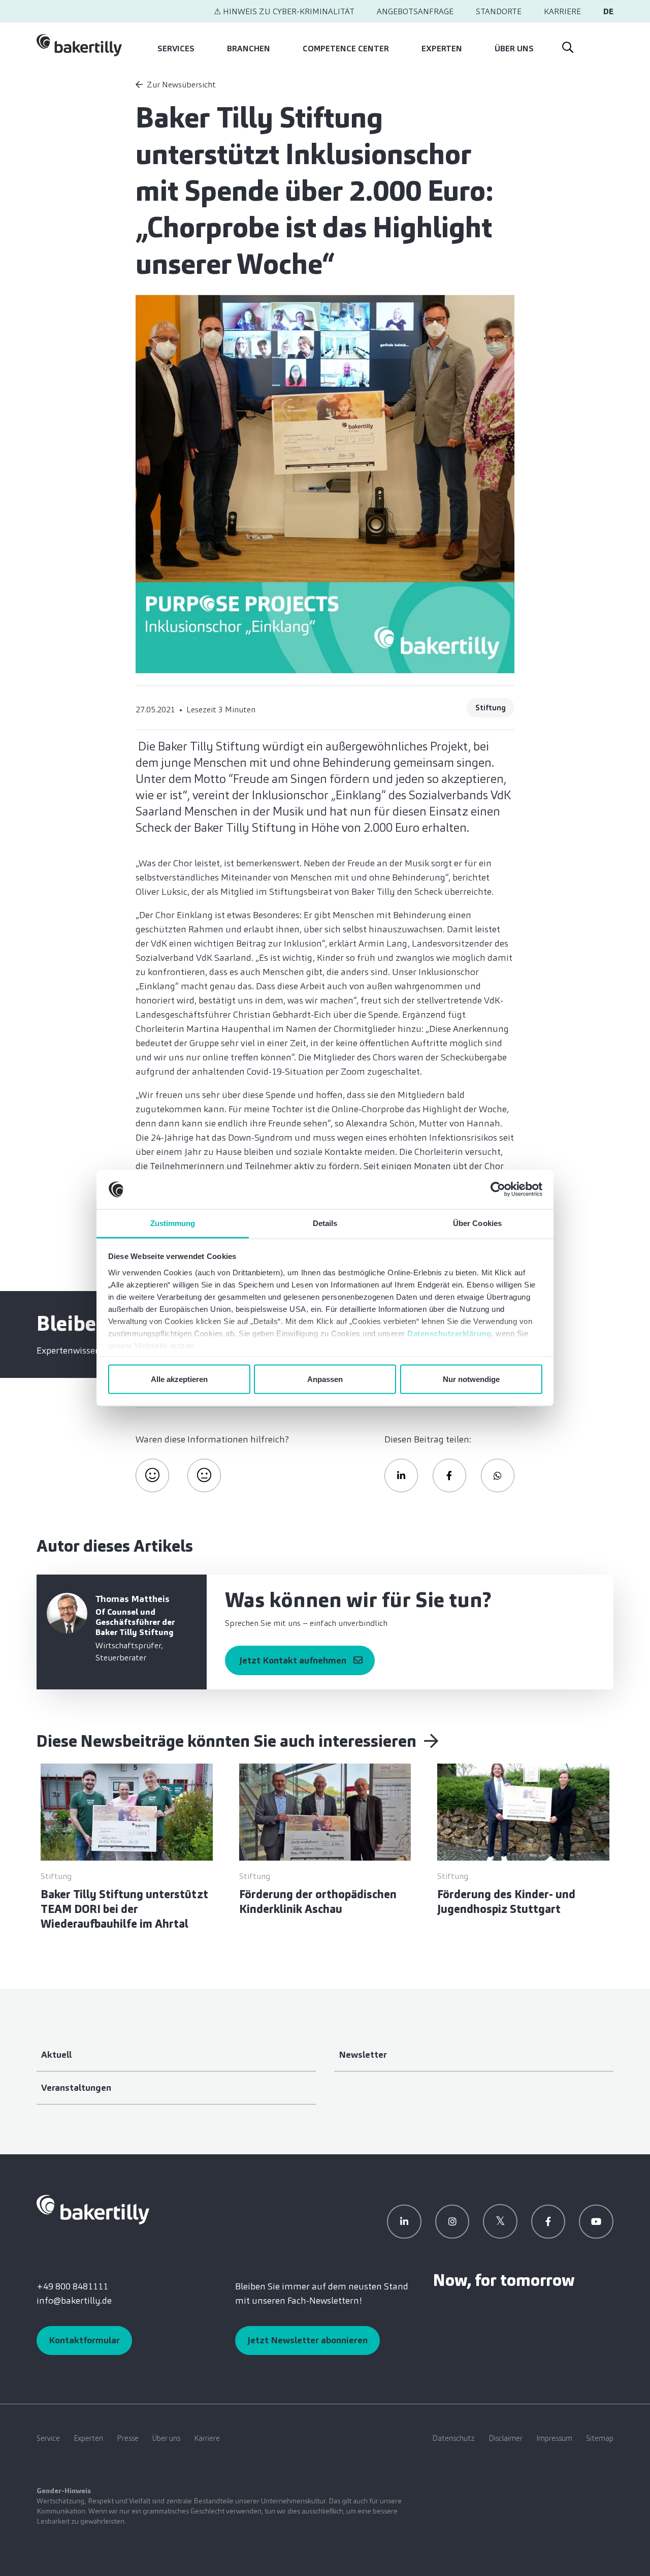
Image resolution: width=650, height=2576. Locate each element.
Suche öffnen (567, 45)
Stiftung (491, 708)
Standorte (499, 11)
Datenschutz (453, 2438)
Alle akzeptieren (179, 1379)
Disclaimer (506, 2438)
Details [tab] (325, 1223)
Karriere (562, 11)
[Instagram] (452, 2222)
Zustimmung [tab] (173, 1223)
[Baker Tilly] (79, 45)
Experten (442, 49)
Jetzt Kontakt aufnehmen (293, 1660)
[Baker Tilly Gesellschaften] (93, 2209)
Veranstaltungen (76, 2088)
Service (48, 2438)
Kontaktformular (84, 2340)
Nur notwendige (471, 1379)
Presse (128, 2438)
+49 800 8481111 (72, 2286)
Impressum (554, 2438)
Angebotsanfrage (415, 11)
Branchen (249, 49)
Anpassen (325, 1379)
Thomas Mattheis (133, 1599)
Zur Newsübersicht (181, 85)
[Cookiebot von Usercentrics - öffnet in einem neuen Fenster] (498, 1189)
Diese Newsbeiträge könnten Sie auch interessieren (228, 1741)
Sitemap (600, 2438)
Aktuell (56, 2055)
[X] (500, 2221)
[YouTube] (596, 2222)
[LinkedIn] (404, 2222)
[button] (401, 1475)
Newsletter (363, 2055)
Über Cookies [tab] (477, 1223)
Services (176, 49)
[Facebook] (548, 2222)
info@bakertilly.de (74, 2301)
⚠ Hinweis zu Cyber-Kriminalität (284, 11)
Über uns (514, 49)
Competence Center (346, 49)
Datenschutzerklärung (449, 1333)
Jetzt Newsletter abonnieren (307, 2340)
